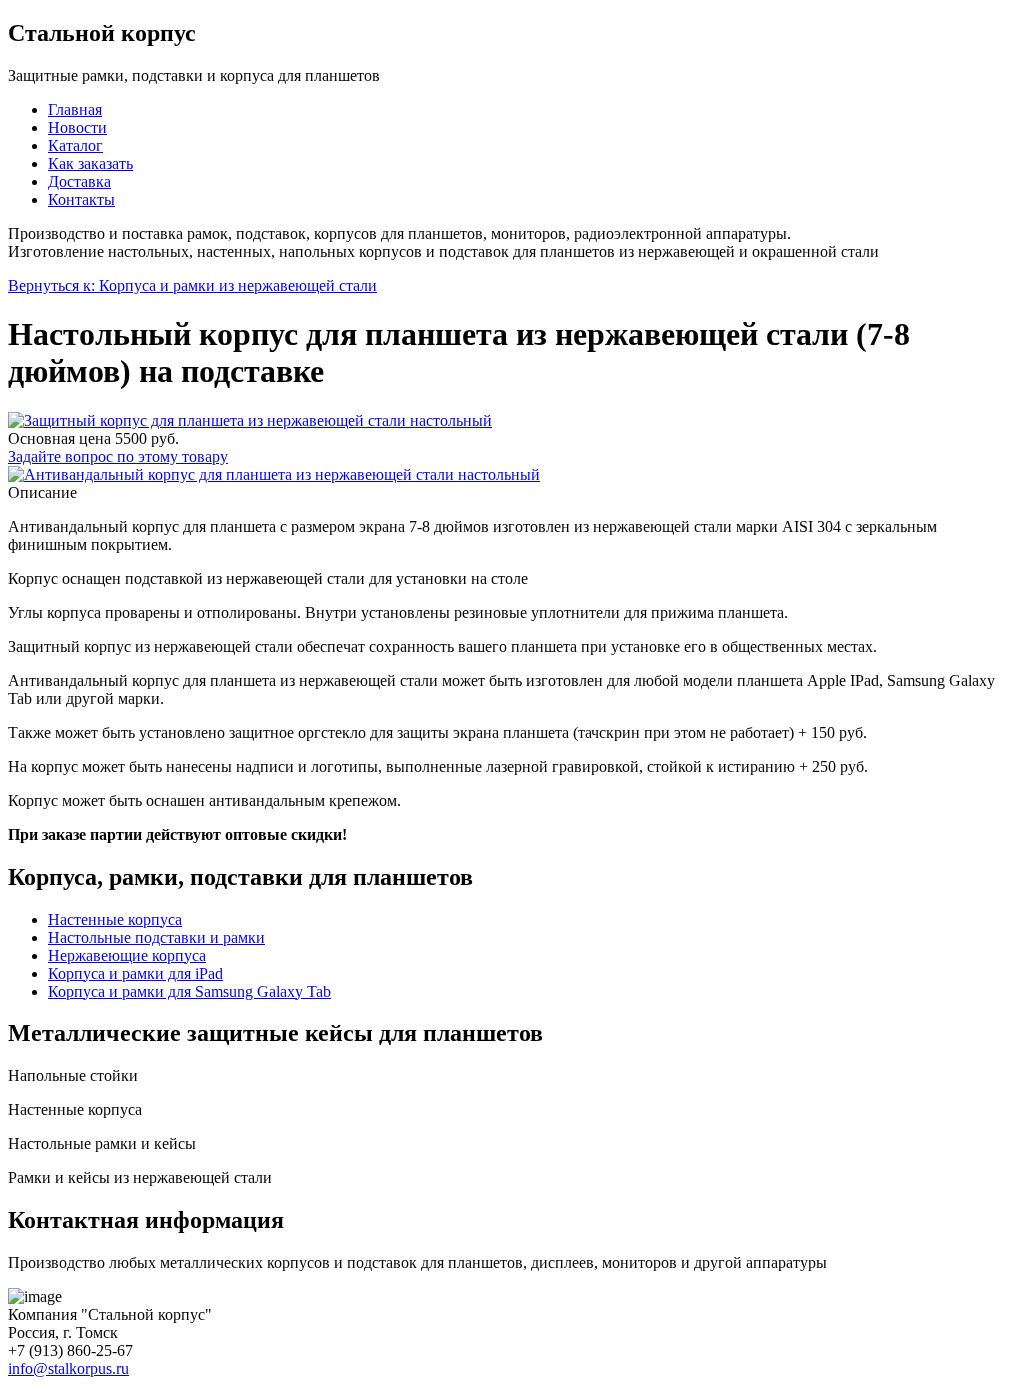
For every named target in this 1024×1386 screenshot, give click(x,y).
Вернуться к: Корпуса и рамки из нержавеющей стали (192, 285)
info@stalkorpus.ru (68, 1368)
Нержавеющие (127, 955)
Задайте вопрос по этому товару (118, 456)
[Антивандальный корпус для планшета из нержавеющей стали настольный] (274, 474)
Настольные (156, 937)
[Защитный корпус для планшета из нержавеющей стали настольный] (250, 420)
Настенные (115, 919)
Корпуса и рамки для (135, 973)
